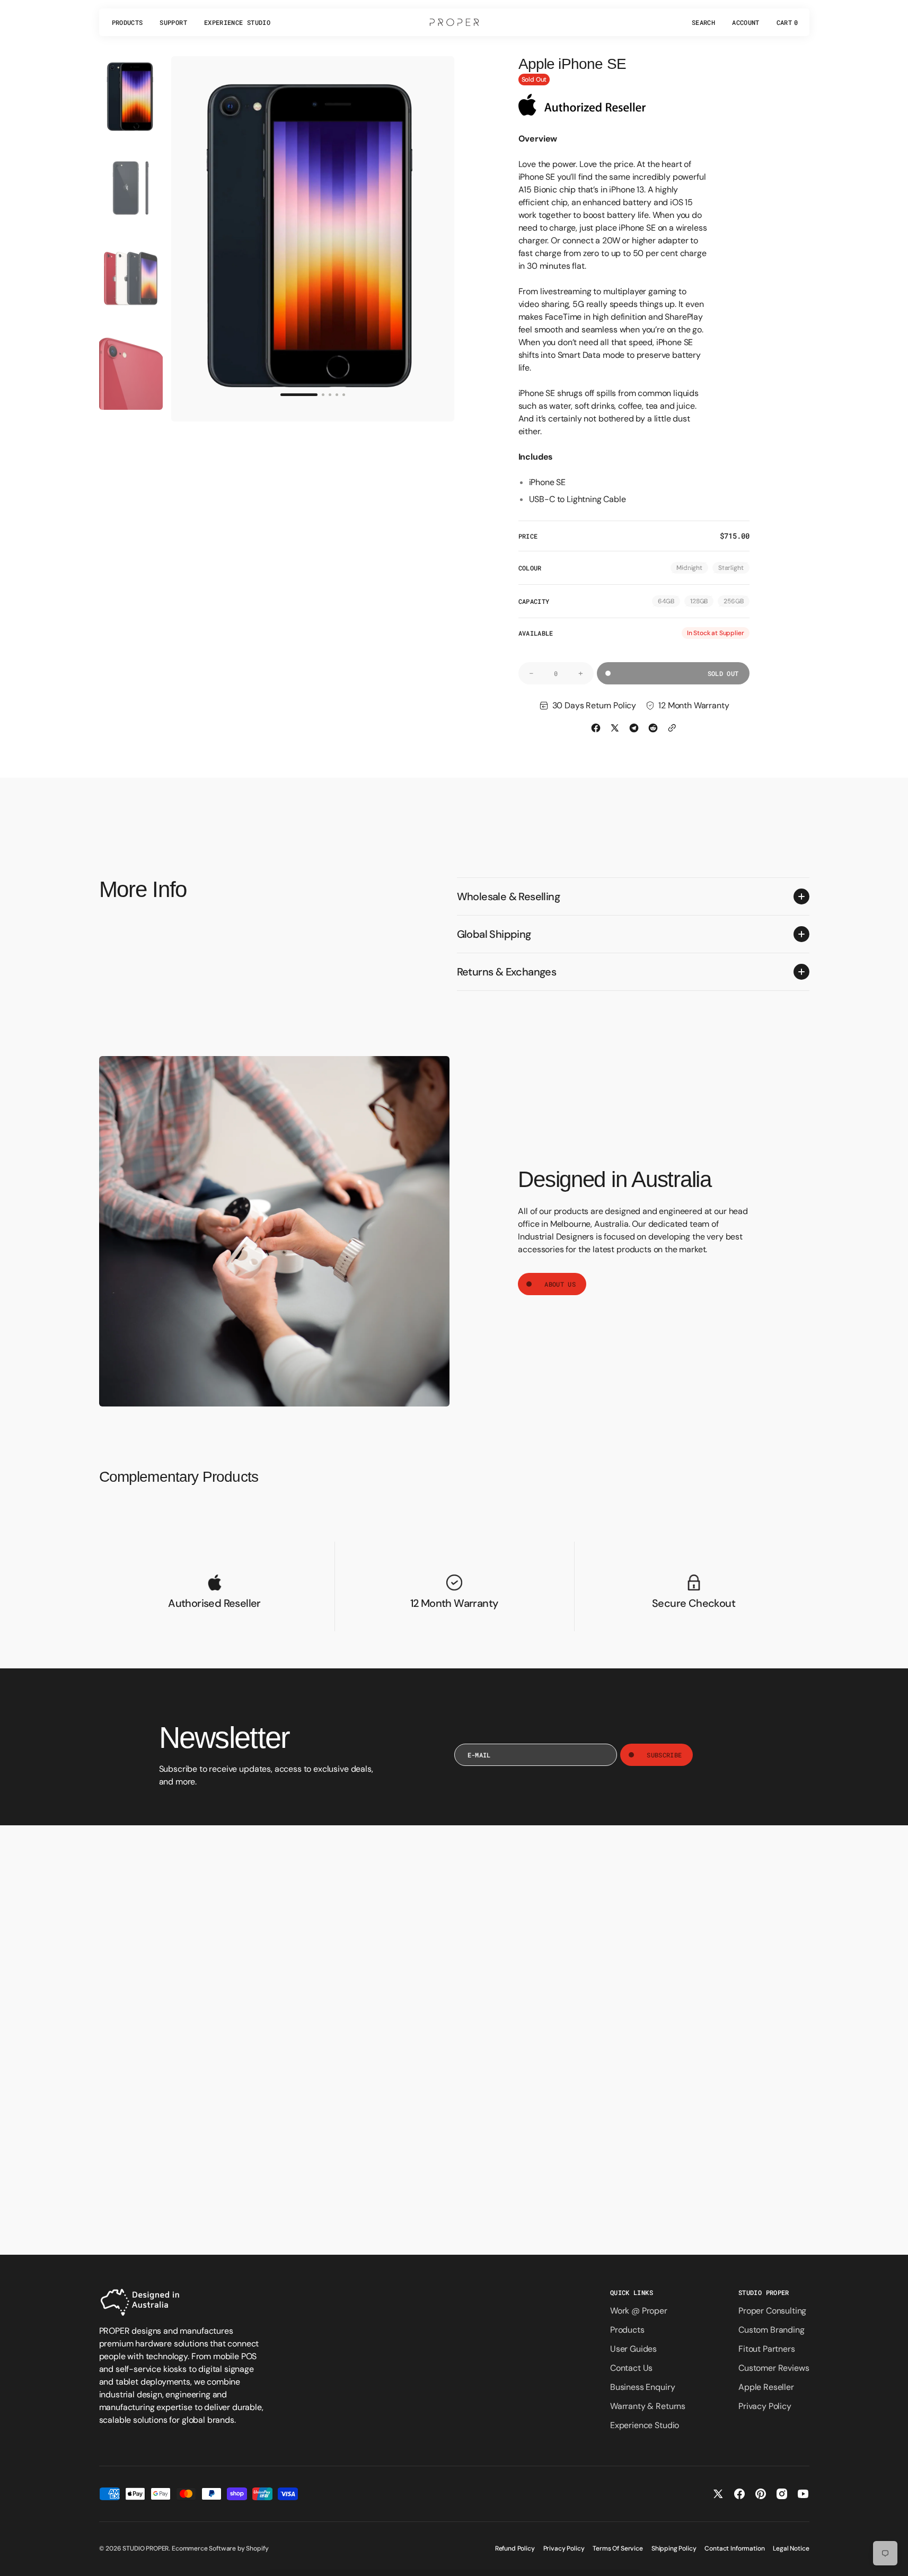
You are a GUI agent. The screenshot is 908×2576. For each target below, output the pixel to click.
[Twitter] (615, 728)
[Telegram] (634, 728)
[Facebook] (596, 728)
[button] (703, 22)
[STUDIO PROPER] (454, 22)
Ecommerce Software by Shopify (220, 2548)
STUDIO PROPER (146, 2548)
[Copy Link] (672, 728)
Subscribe (664, 1755)
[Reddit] (653, 728)
